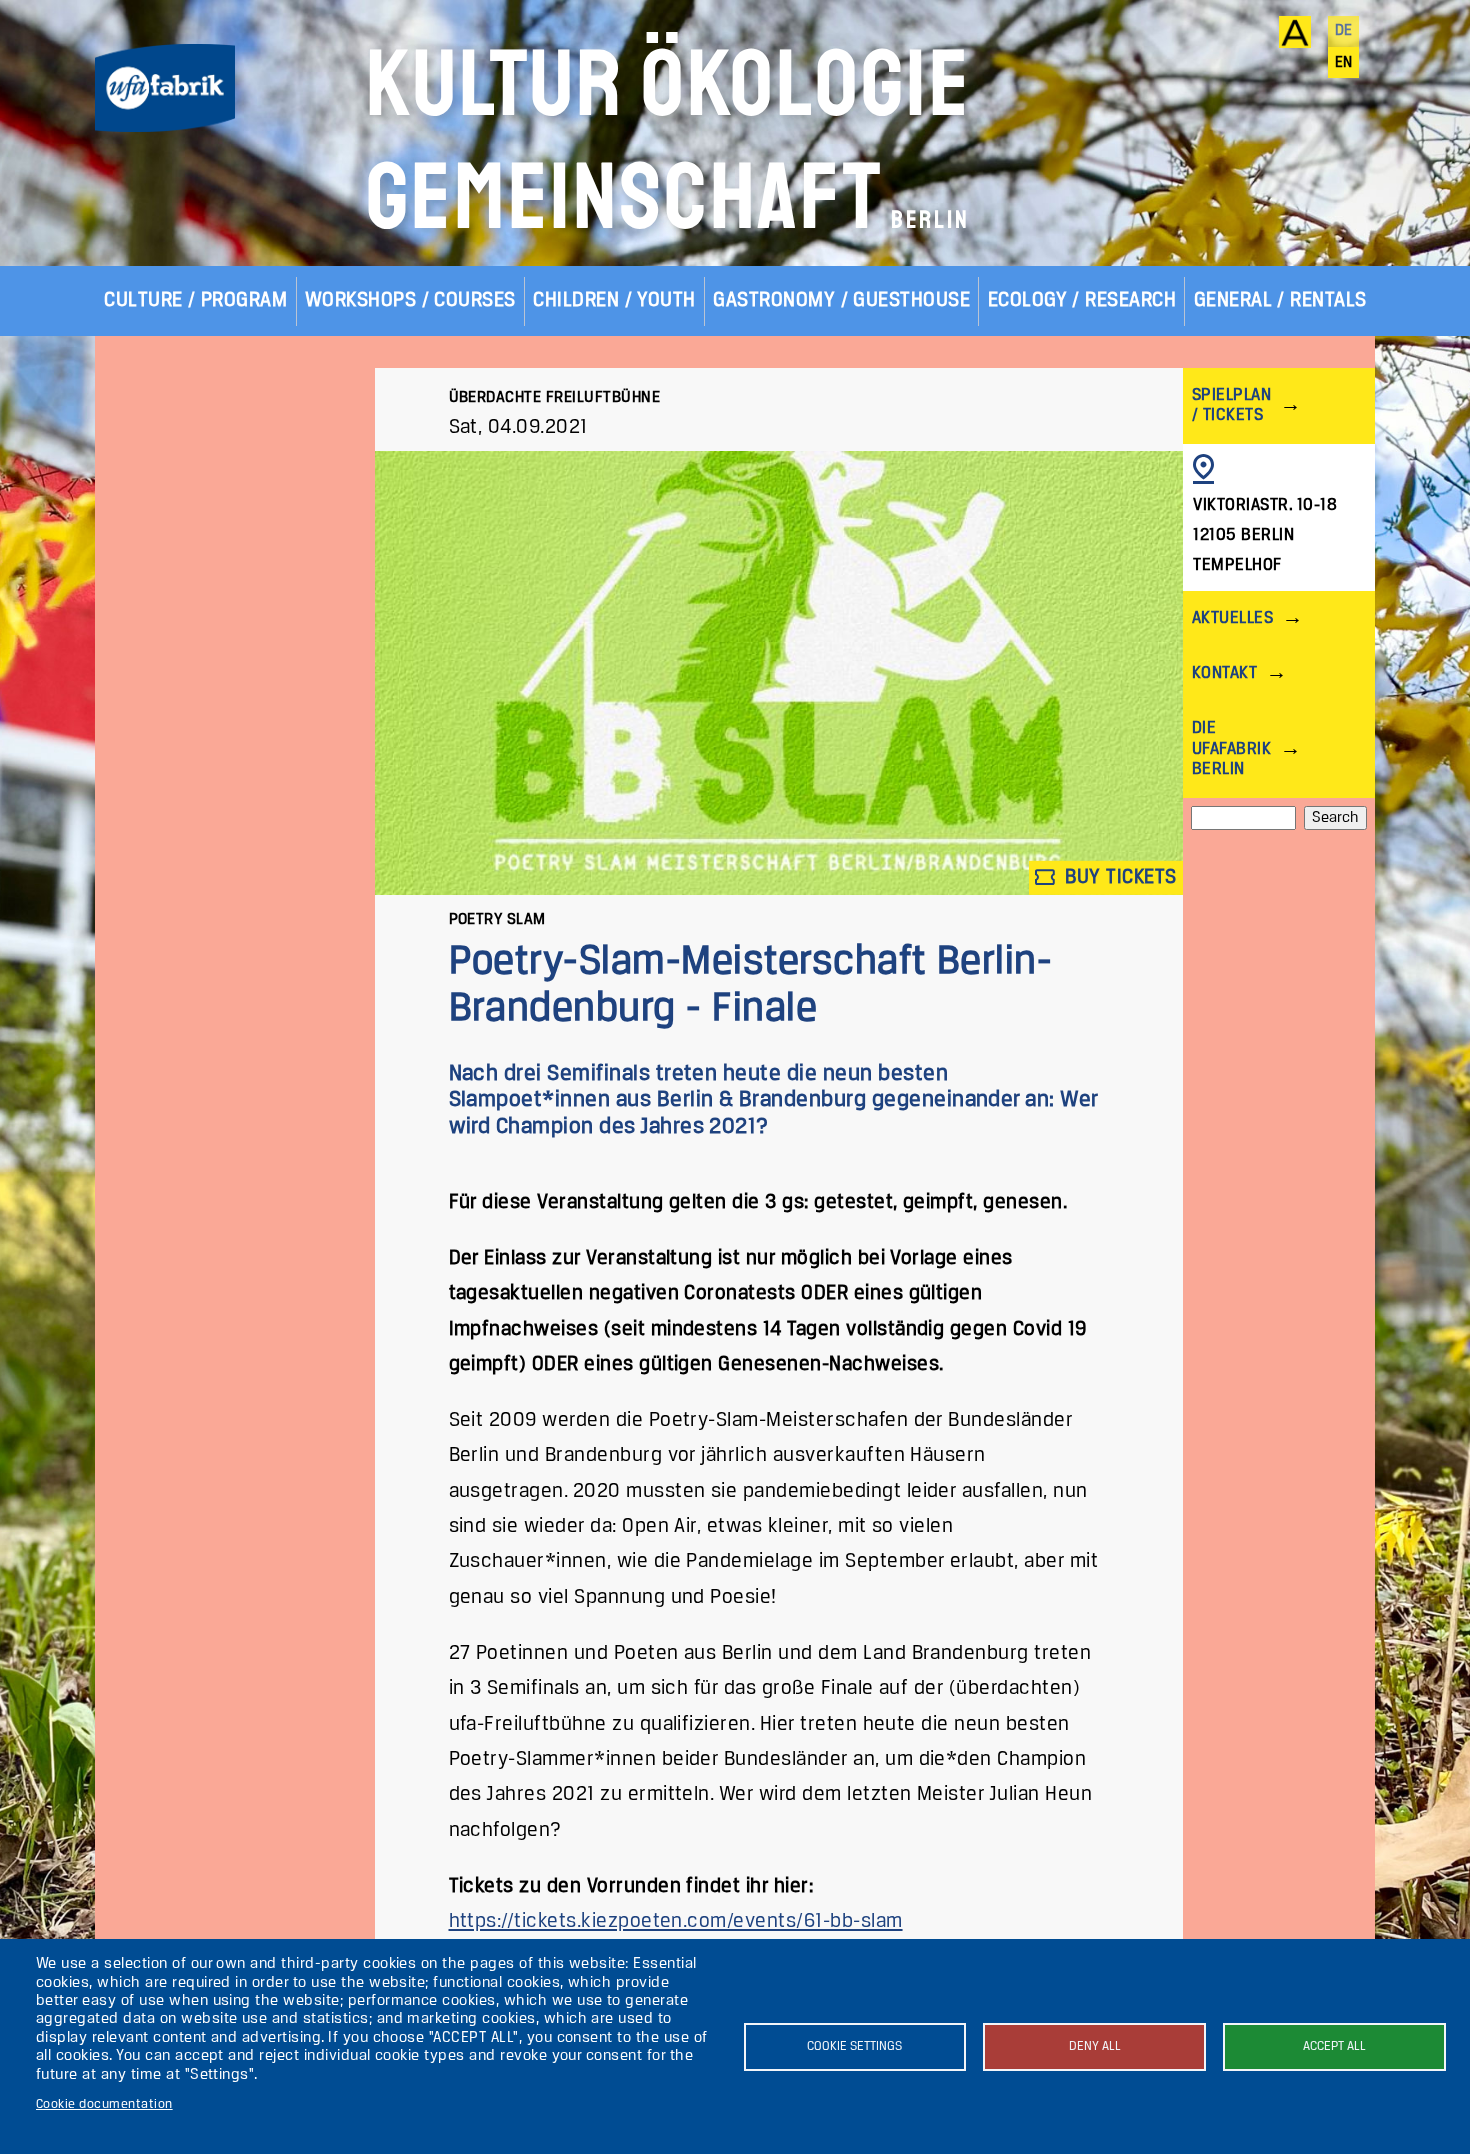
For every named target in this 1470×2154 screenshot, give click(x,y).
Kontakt (1224, 673)
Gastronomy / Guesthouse (841, 300)
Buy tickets (1118, 876)
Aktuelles (1232, 618)
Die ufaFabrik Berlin (1231, 748)
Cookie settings (854, 2046)
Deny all (1095, 2046)
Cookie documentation (104, 2104)
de (1344, 31)
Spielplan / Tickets (1231, 405)
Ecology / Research (1082, 300)
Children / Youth (614, 300)
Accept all (1334, 2046)
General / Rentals (1280, 300)
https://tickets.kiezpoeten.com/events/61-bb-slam (676, 1921)
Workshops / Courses (410, 300)
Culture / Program (195, 300)
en (1344, 63)
